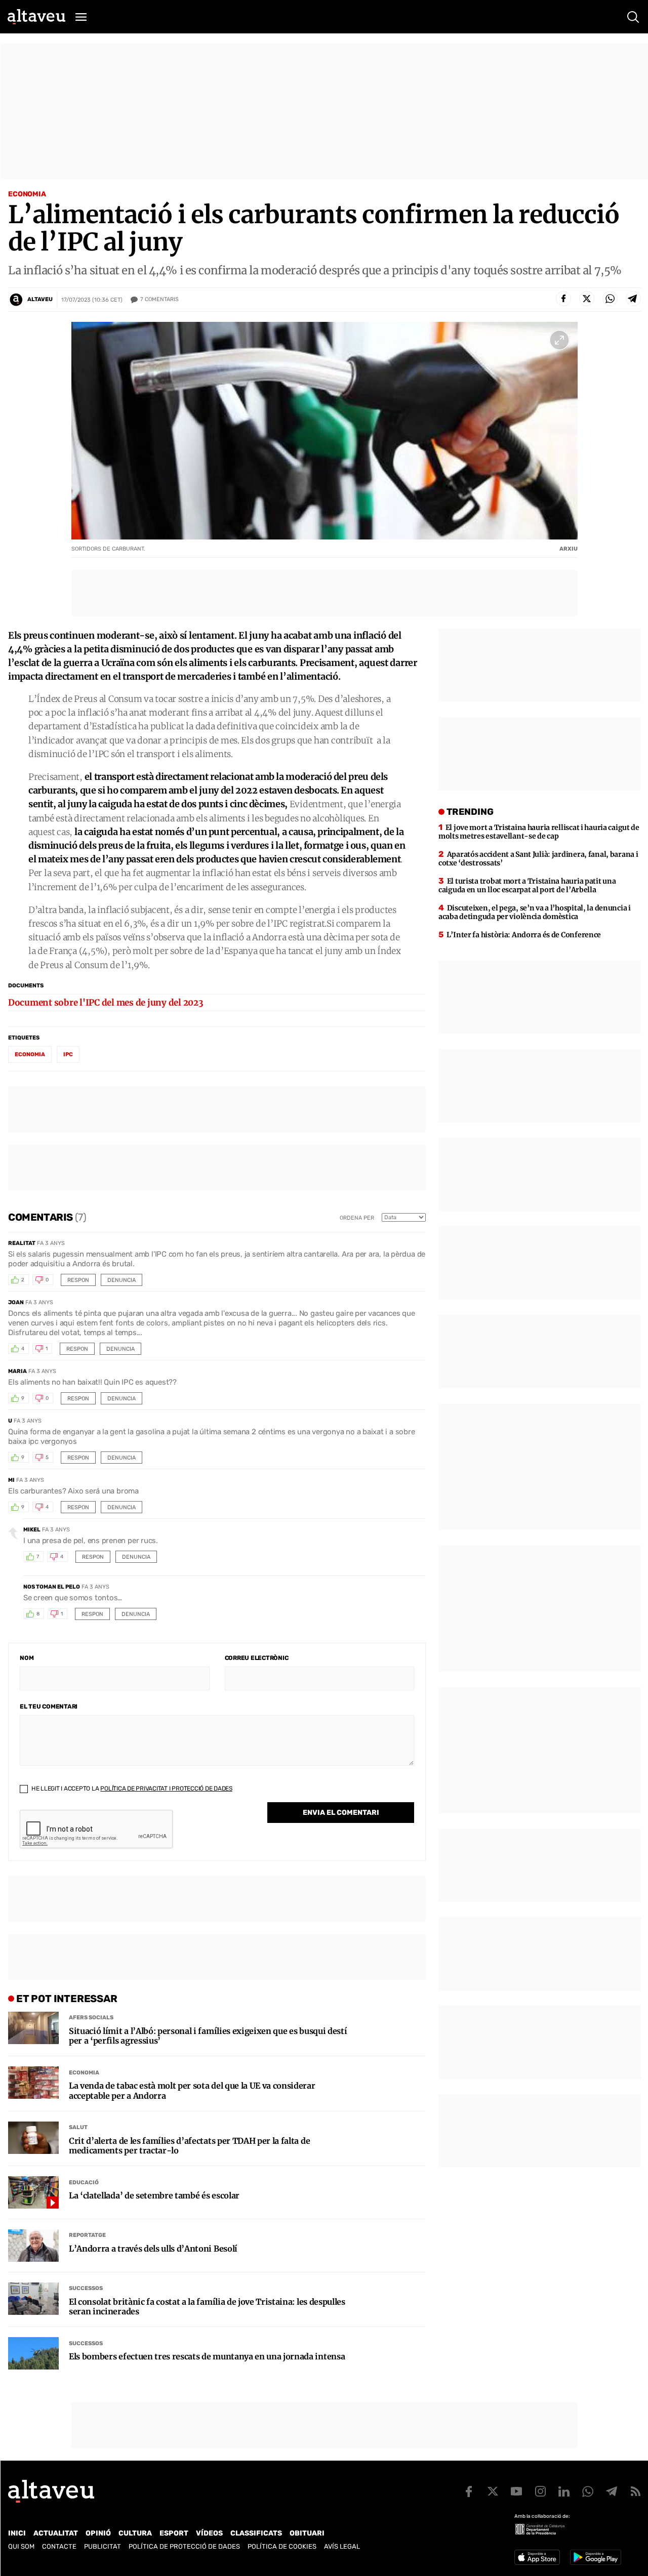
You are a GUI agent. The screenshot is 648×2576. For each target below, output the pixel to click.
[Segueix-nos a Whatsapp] (588, 2491)
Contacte (59, 2546)
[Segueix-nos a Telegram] (612, 2491)
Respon (78, 1280)
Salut (78, 2127)
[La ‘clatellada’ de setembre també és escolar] (33, 2192)
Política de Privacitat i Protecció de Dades (166, 1789)
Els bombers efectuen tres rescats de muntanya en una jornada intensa (207, 2357)
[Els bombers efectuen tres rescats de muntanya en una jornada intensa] (33, 2353)
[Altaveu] (36, 17)
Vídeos (209, 2533)
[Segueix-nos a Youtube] (516, 2491)
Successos (86, 2288)
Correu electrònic (257, 1658)
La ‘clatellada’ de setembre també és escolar (154, 2196)
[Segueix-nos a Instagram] (540, 2491)
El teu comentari (49, 1707)
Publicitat (103, 2546)
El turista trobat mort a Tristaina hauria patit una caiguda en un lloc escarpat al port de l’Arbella (527, 885)
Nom (27, 1658)
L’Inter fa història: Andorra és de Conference (524, 935)
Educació (84, 2183)
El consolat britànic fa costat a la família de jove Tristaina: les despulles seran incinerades (207, 2307)
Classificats (256, 2533)
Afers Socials (91, 2018)
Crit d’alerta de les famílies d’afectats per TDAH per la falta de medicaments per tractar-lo (189, 2146)
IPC (68, 1054)
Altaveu (40, 299)
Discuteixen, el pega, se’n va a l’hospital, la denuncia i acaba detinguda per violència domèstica (535, 912)
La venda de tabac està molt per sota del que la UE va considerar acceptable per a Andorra (192, 2091)
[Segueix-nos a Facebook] (469, 2491)
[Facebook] (563, 299)
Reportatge (87, 2235)
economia (30, 1054)
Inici (17, 2533)
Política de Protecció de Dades (184, 2546)
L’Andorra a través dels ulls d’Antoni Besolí (153, 2249)
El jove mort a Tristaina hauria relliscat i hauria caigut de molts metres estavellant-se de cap (539, 832)
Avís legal (342, 2546)
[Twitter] (587, 299)
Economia (27, 194)
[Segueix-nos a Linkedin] (564, 2491)
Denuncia (121, 1280)
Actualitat (56, 2533)
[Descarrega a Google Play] (596, 2557)
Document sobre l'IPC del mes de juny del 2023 (106, 1003)
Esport (174, 2533)
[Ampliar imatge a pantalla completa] (559, 340)
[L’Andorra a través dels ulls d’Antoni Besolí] (33, 2246)
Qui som (21, 2546)
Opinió (98, 2533)
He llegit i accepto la (131, 1789)
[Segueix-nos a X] (493, 2491)
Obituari (307, 2533)
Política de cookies (282, 2546)
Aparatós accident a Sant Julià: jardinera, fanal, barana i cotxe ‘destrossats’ (538, 859)
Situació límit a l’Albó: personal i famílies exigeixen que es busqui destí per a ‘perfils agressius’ (208, 2036)
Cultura (135, 2533)
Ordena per (357, 1218)
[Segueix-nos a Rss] (635, 2491)
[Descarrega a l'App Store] (537, 2557)
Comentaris (159, 299)
